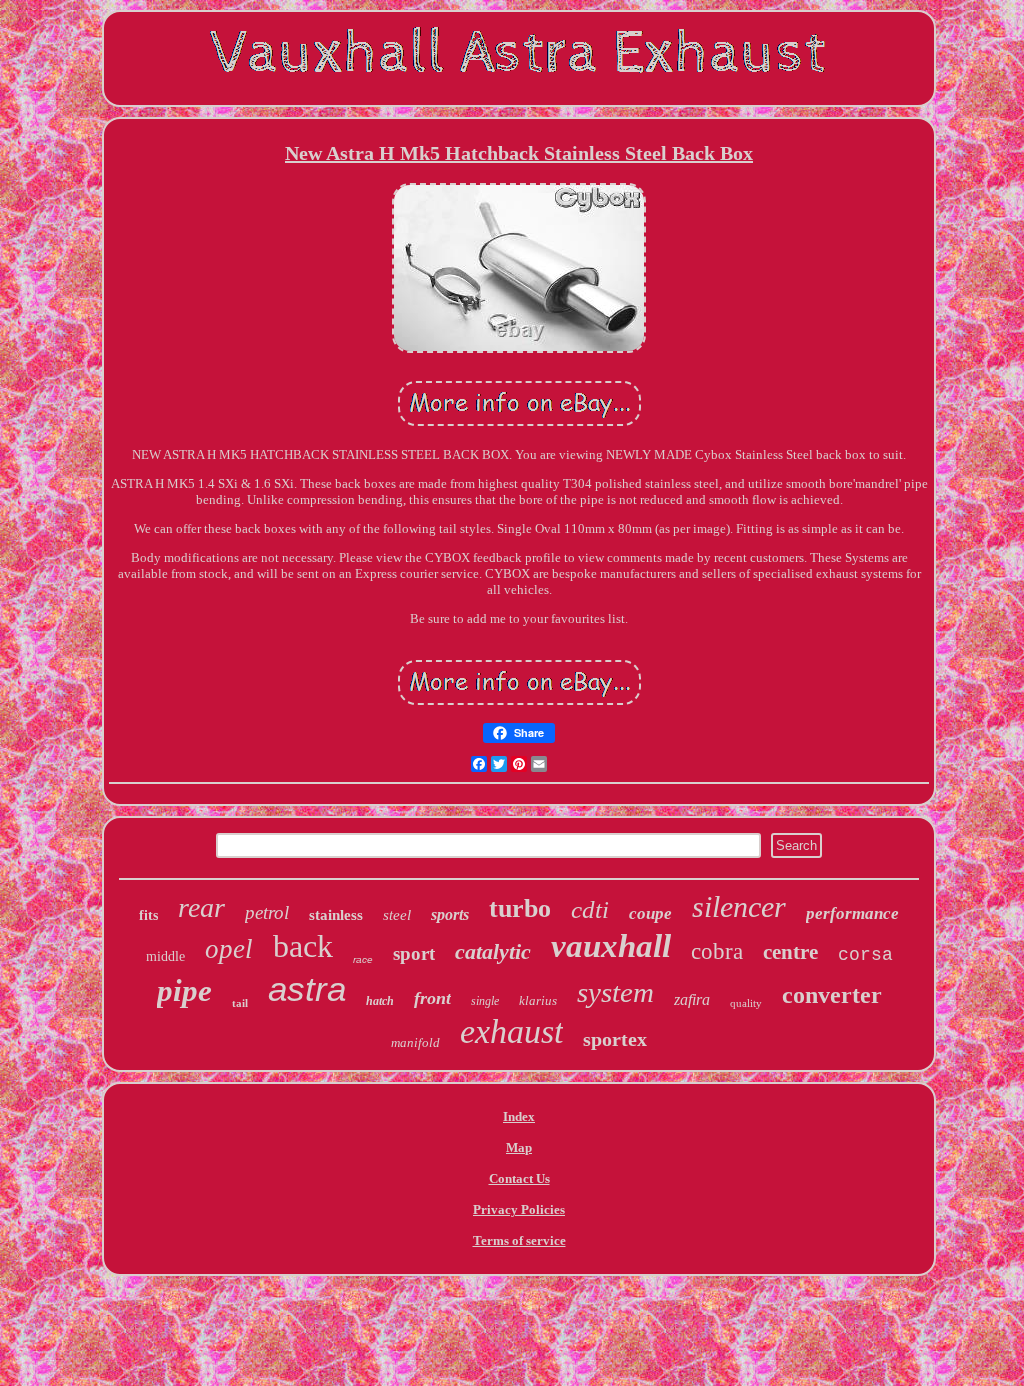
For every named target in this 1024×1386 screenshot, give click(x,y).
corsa (865, 955)
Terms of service (519, 1240)
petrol (267, 912)
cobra (717, 951)
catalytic (493, 951)
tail (240, 1003)
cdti (590, 909)
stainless (336, 915)
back (303, 946)
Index (519, 1116)
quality (746, 1003)
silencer (739, 906)
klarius (538, 1000)
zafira (692, 999)
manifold (415, 1042)
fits (148, 915)
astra (307, 988)
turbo (520, 908)
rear (201, 907)
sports (450, 914)
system (615, 992)
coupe (650, 913)
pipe (184, 990)
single (485, 1001)
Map (519, 1147)
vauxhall (611, 946)
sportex (615, 1039)
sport (414, 953)
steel (397, 915)
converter (832, 995)
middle (165, 956)
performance (852, 913)
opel (229, 949)
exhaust (511, 1031)
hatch (380, 1001)
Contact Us (519, 1178)
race (363, 959)
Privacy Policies (519, 1209)
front (432, 998)
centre (790, 952)
